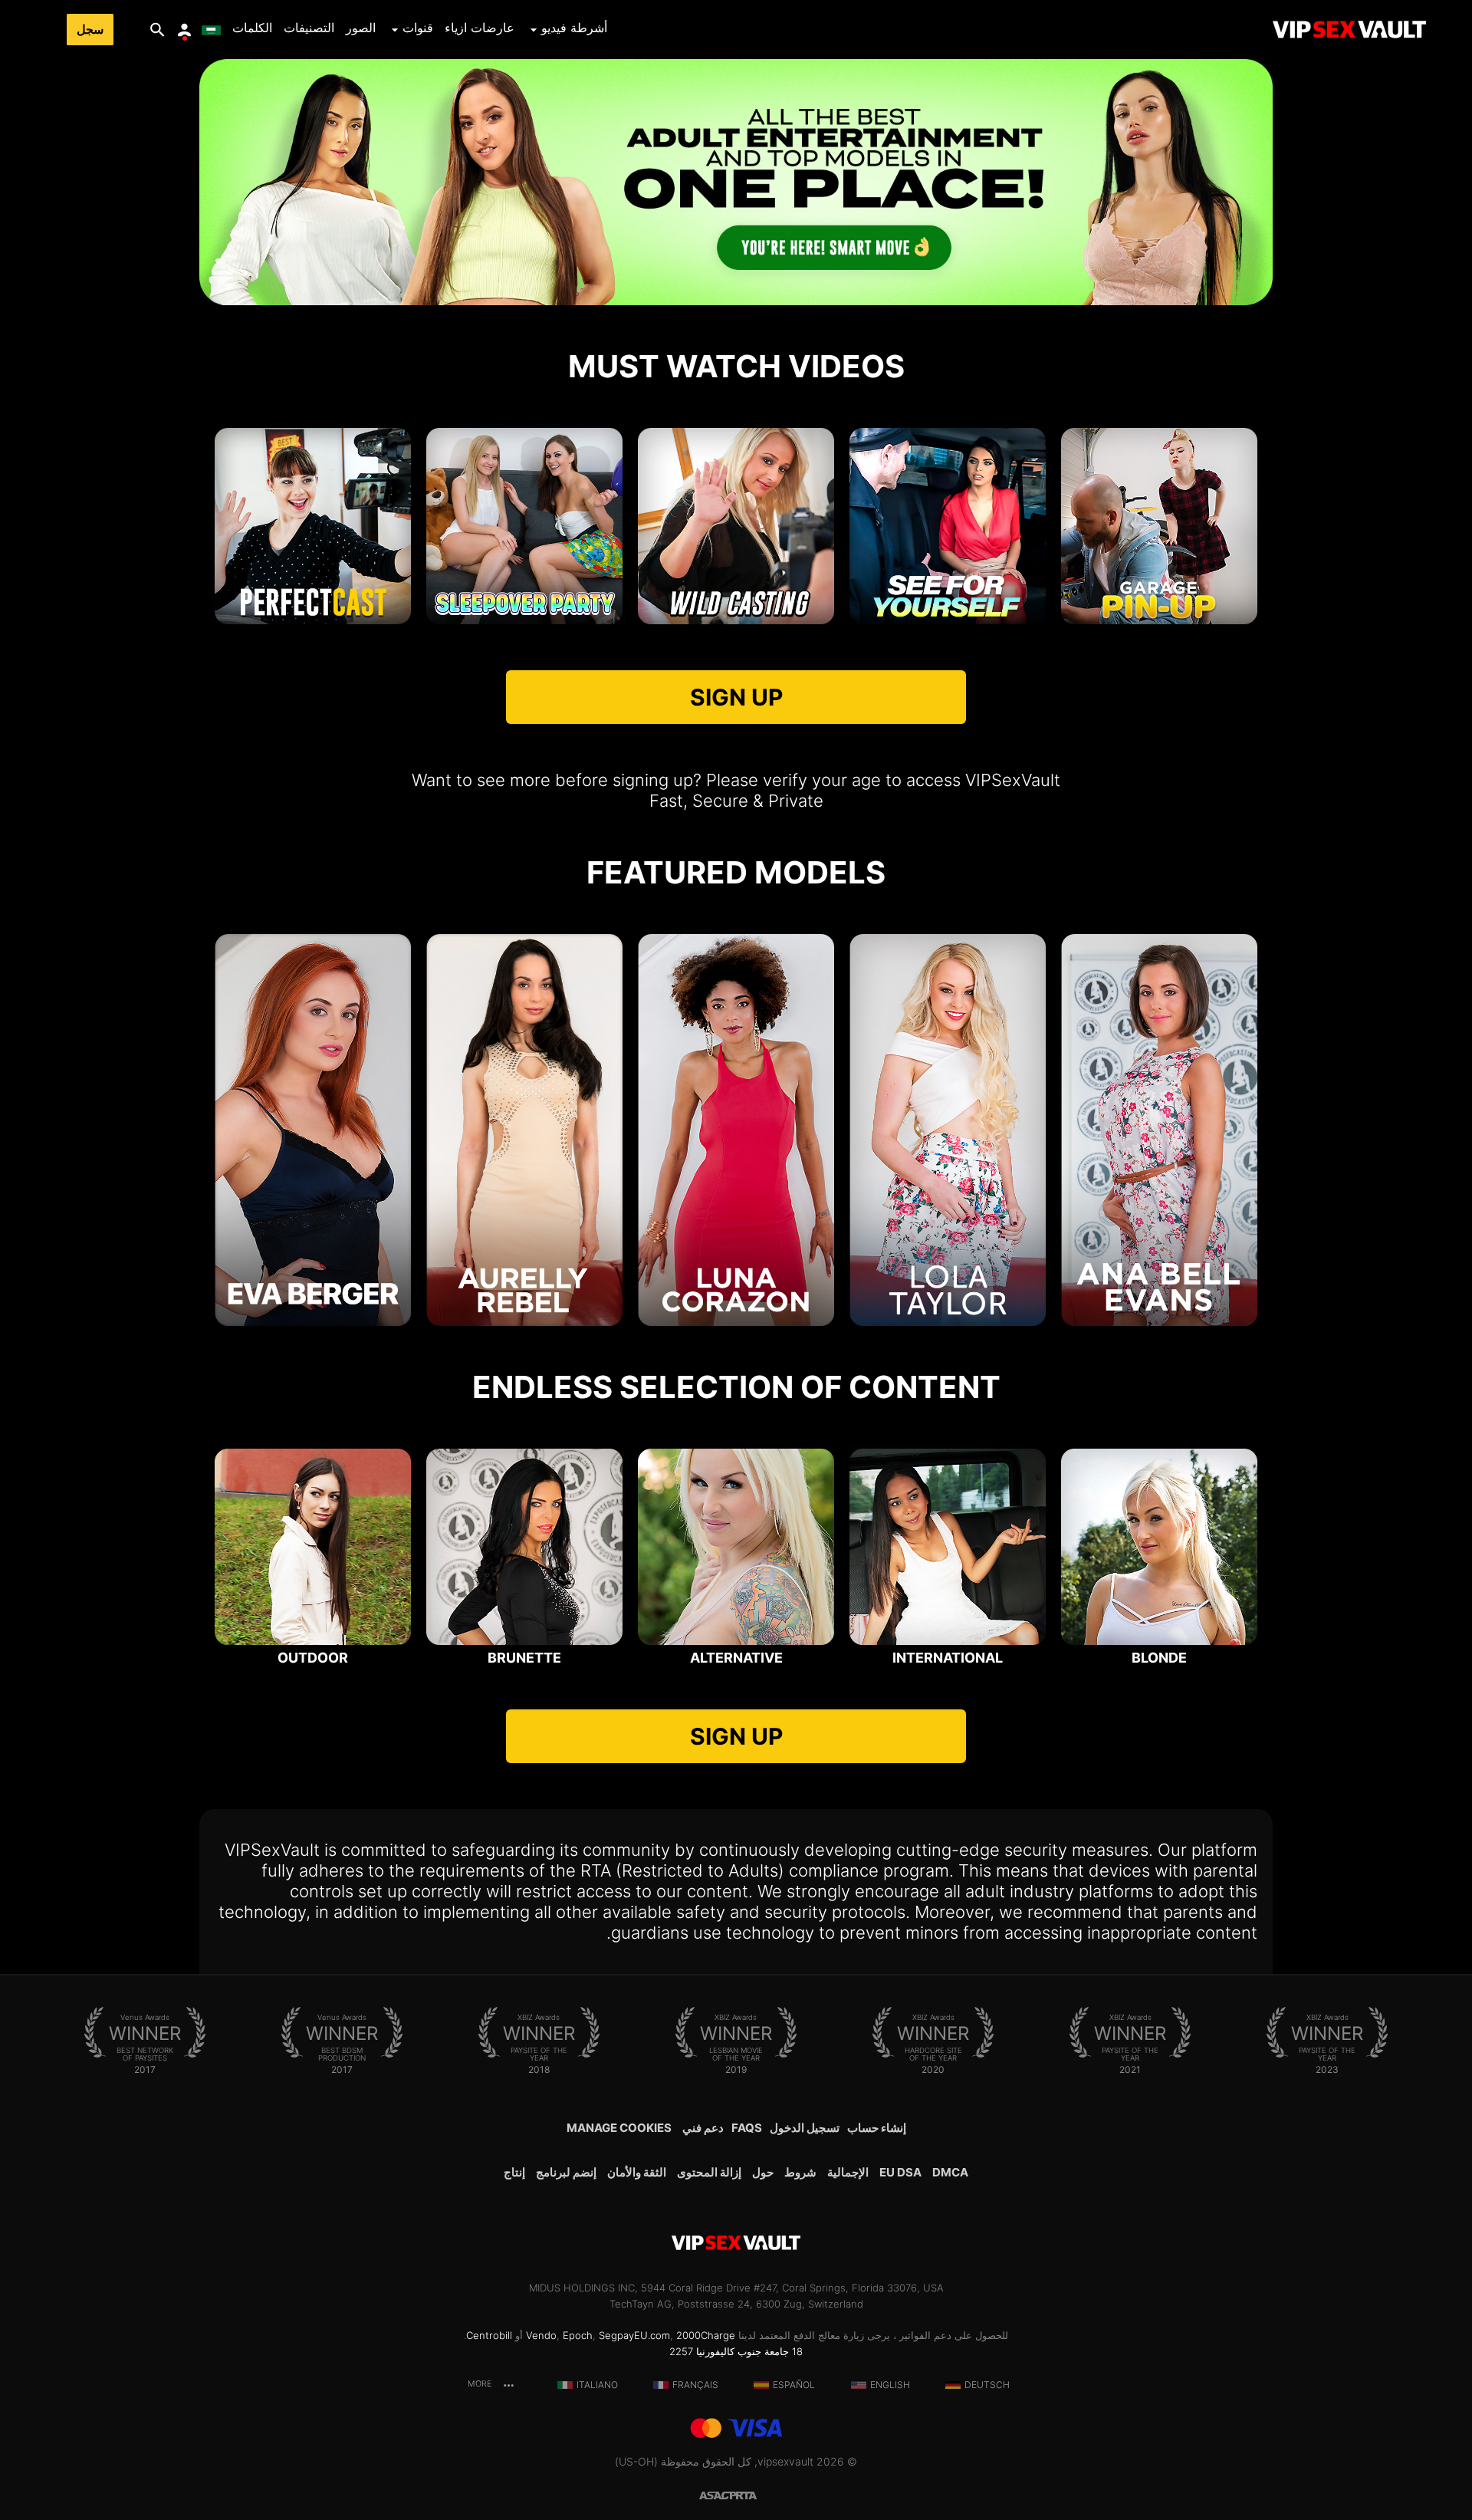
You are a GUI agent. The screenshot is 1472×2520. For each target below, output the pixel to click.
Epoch (578, 2335)
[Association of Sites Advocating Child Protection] (718, 2494)
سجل (90, 30)
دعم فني (703, 2128)
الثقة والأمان (637, 2172)
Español (794, 2385)
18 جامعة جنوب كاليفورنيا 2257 (736, 2351)
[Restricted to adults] (754, 2494)
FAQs (747, 2128)
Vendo (541, 2335)
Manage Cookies (619, 2128)
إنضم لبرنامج (566, 2172)
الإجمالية (848, 2172)
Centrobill (489, 2335)
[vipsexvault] (1349, 30)
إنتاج (514, 2172)
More (481, 2384)
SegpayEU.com (634, 2335)
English (890, 2385)
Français (695, 2385)
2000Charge (706, 2335)
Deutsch (987, 2385)
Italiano (597, 2385)
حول (763, 2172)
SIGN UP (736, 697)
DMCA (950, 2172)
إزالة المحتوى (709, 2172)
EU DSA (900, 2172)
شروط (800, 2172)
